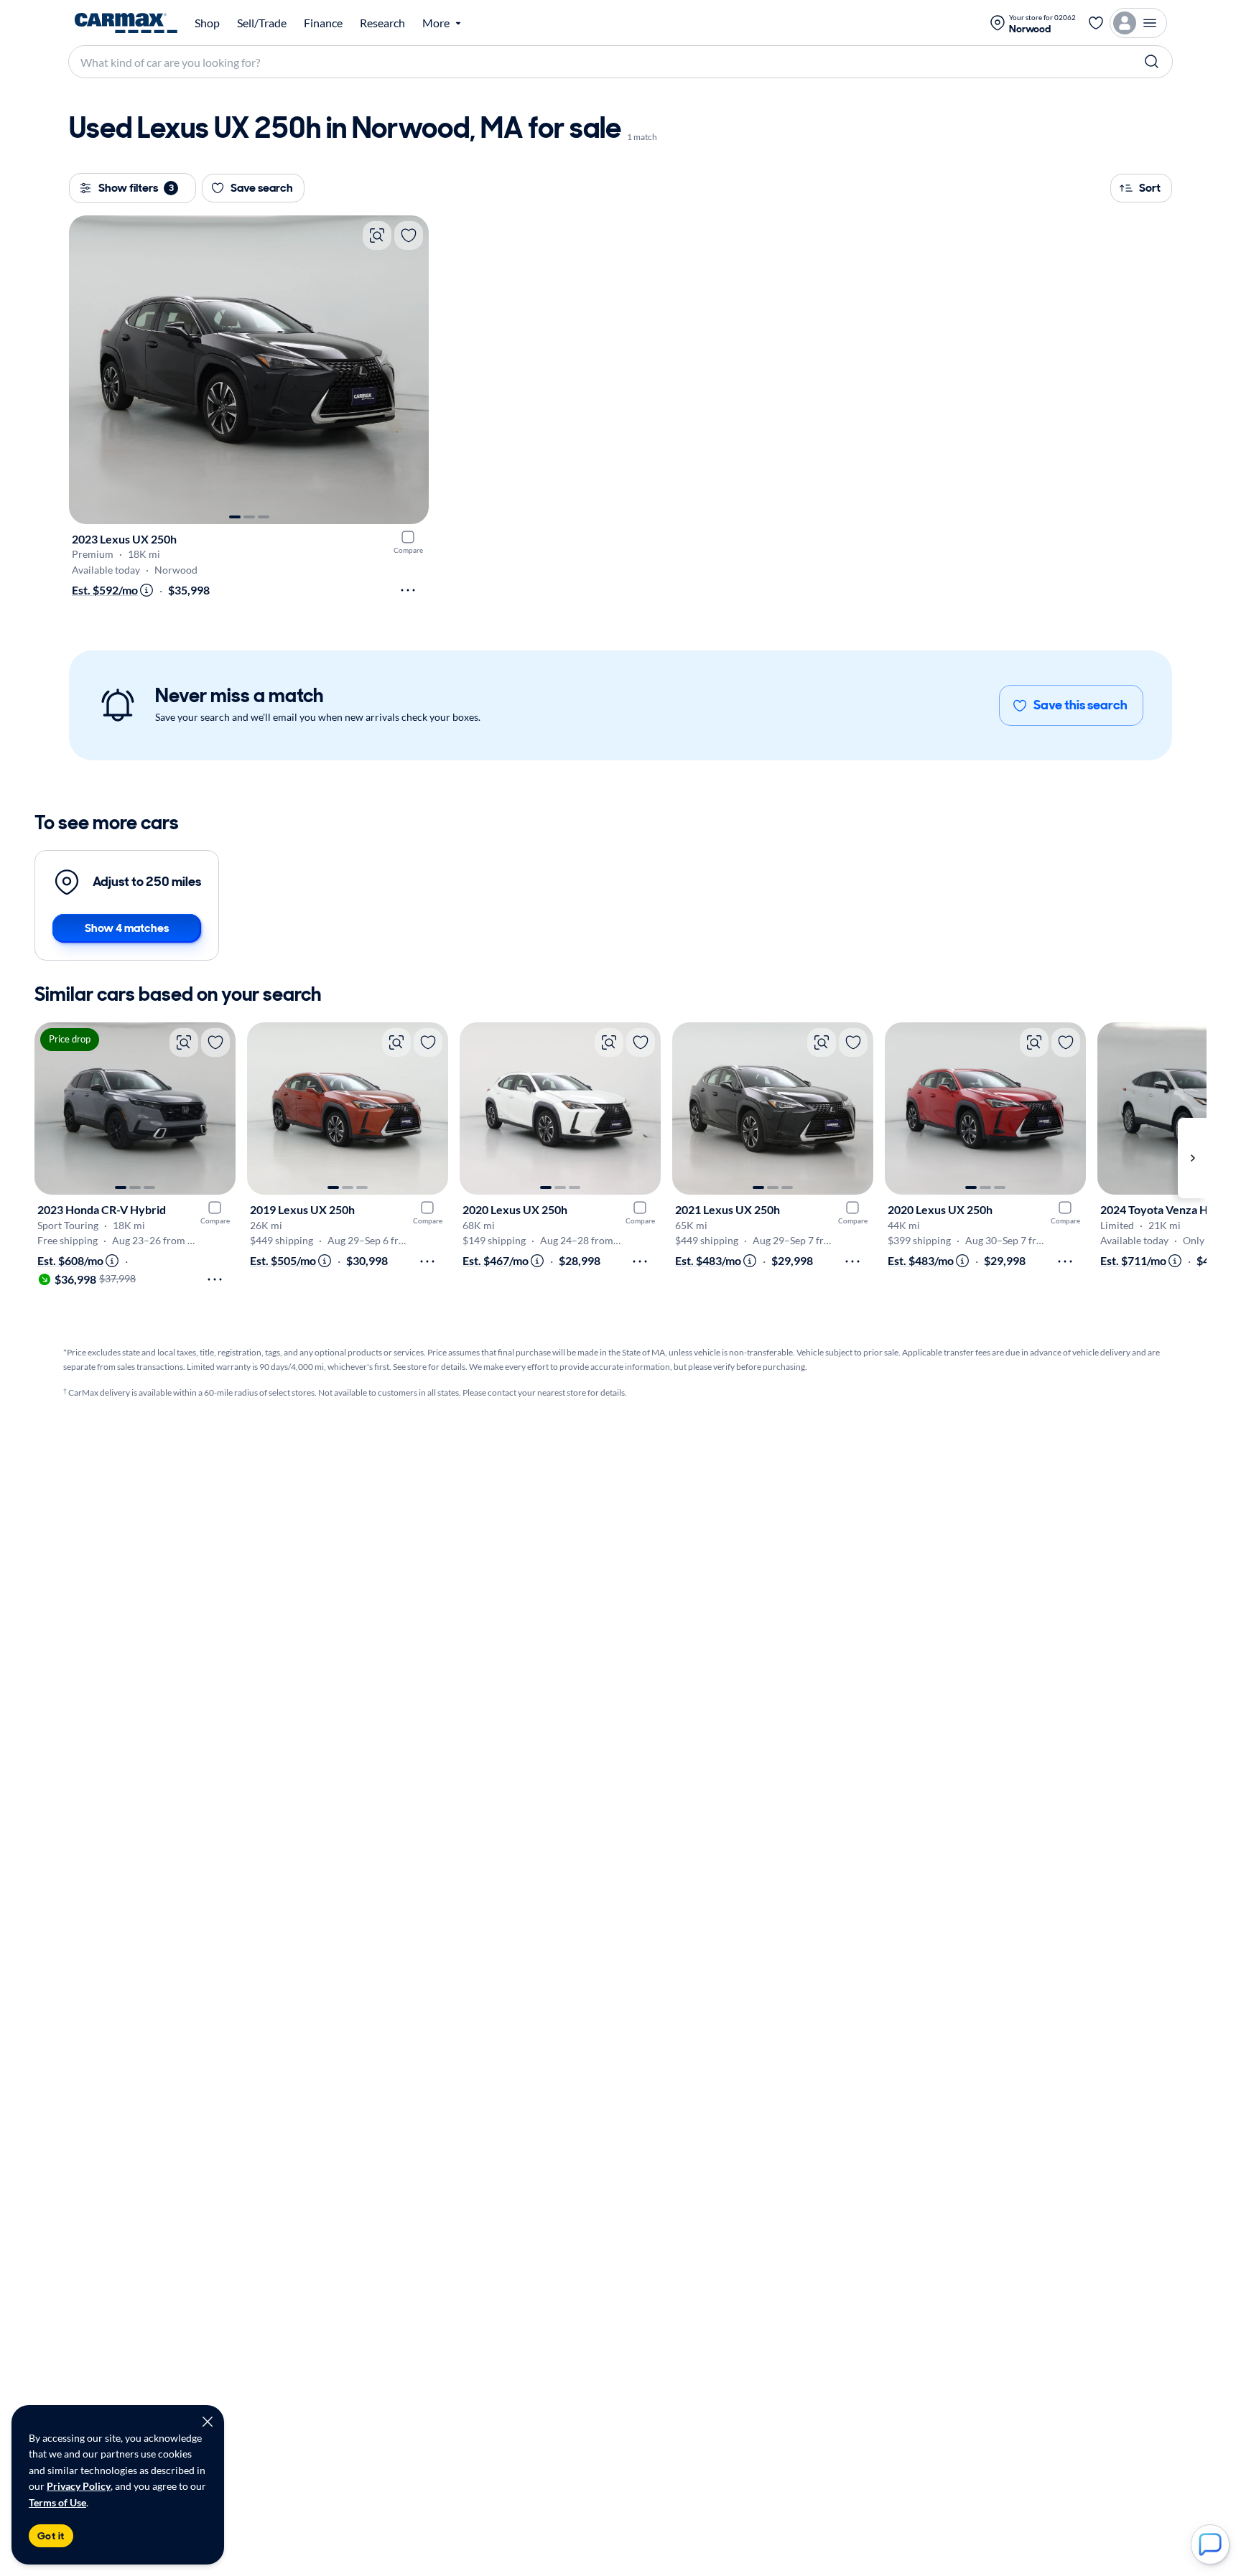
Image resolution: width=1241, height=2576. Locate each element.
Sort (1150, 188)
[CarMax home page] (126, 23)
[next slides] (1192, 1158)
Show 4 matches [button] (127, 928)
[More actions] (408, 590)
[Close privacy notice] (208, 2422)
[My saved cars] (1096, 23)
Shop (207, 23)
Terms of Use (57, 2502)
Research (382, 23)
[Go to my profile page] (1138, 23)
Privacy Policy (79, 2486)
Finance (323, 23)
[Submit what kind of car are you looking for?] (1152, 62)
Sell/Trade (262, 23)
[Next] (411, 370)
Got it (51, 2536)
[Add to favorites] (409, 235)
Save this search (1080, 705)
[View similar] (377, 235)
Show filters (136, 188)
